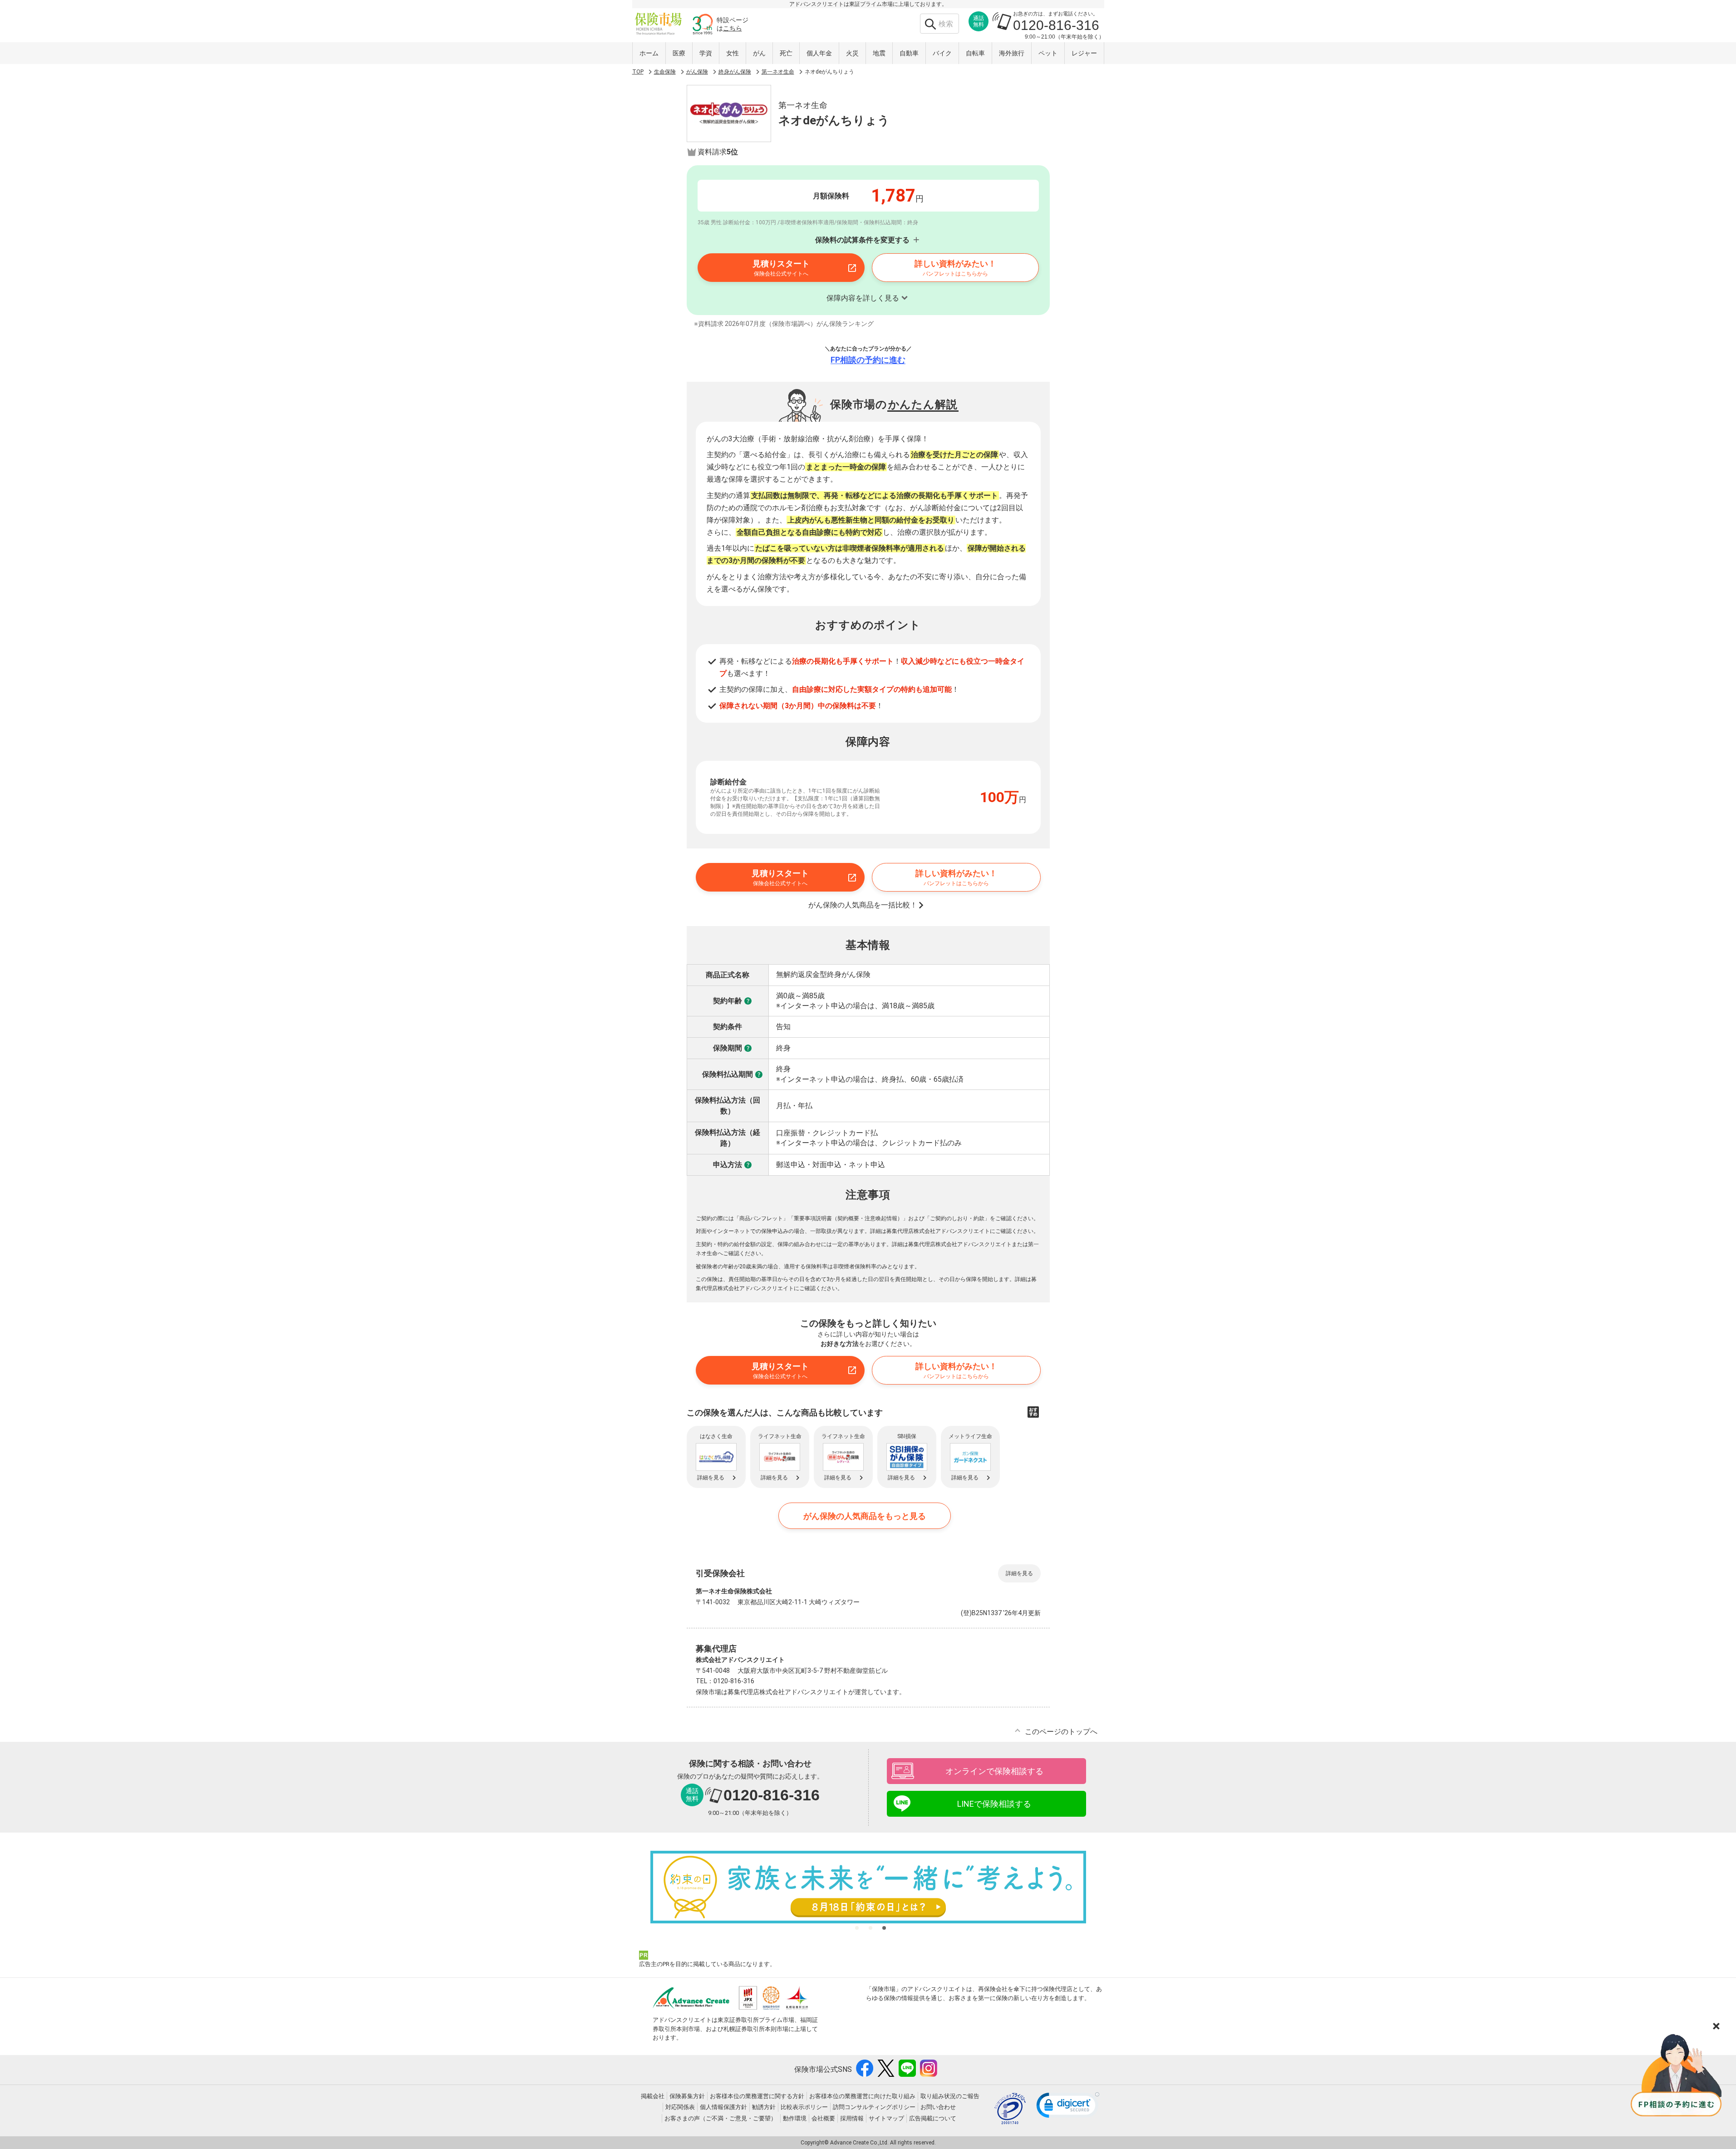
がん (759, 53)
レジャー (1084, 53)
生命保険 (665, 72)
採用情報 (852, 2118)
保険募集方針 (687, 2096)
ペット (1048, 53)
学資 (706, 53)
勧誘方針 (764, 2107)
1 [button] (857, 1928)
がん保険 (697, 72)
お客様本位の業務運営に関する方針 (757, 2096)
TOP (638, 72)
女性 (733, 53)
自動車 (909, 53)
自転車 (975, 53)
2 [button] (870, 1928)
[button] (1068, 2107)
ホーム (649, 53)
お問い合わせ (938, 2107)
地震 (879, 53)
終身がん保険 (735, 72)
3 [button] (884, 1928)
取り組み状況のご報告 (950, 2096)
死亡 (786, 53)
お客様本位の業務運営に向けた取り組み (862, 2096)
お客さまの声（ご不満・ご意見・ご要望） (720, 2118)
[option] (868, 1887)
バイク (942, 53)
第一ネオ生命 (778, 72)
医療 (679, 53)
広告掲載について (933, 2118)
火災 (852, 53)
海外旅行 (1012, 53)
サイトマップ (886, 2118)
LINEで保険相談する (994, 1804)
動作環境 (795, 2118)
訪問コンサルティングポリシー (874, 2107)
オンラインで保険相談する (994, 1771)
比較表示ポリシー (804, 2107)
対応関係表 (680, 2107)
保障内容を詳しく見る (863, 298)
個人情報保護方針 (723, 2107)
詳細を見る (1019, 1573)
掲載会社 (653, 2096)
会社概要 (823, 2118)
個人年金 (819, 53)
